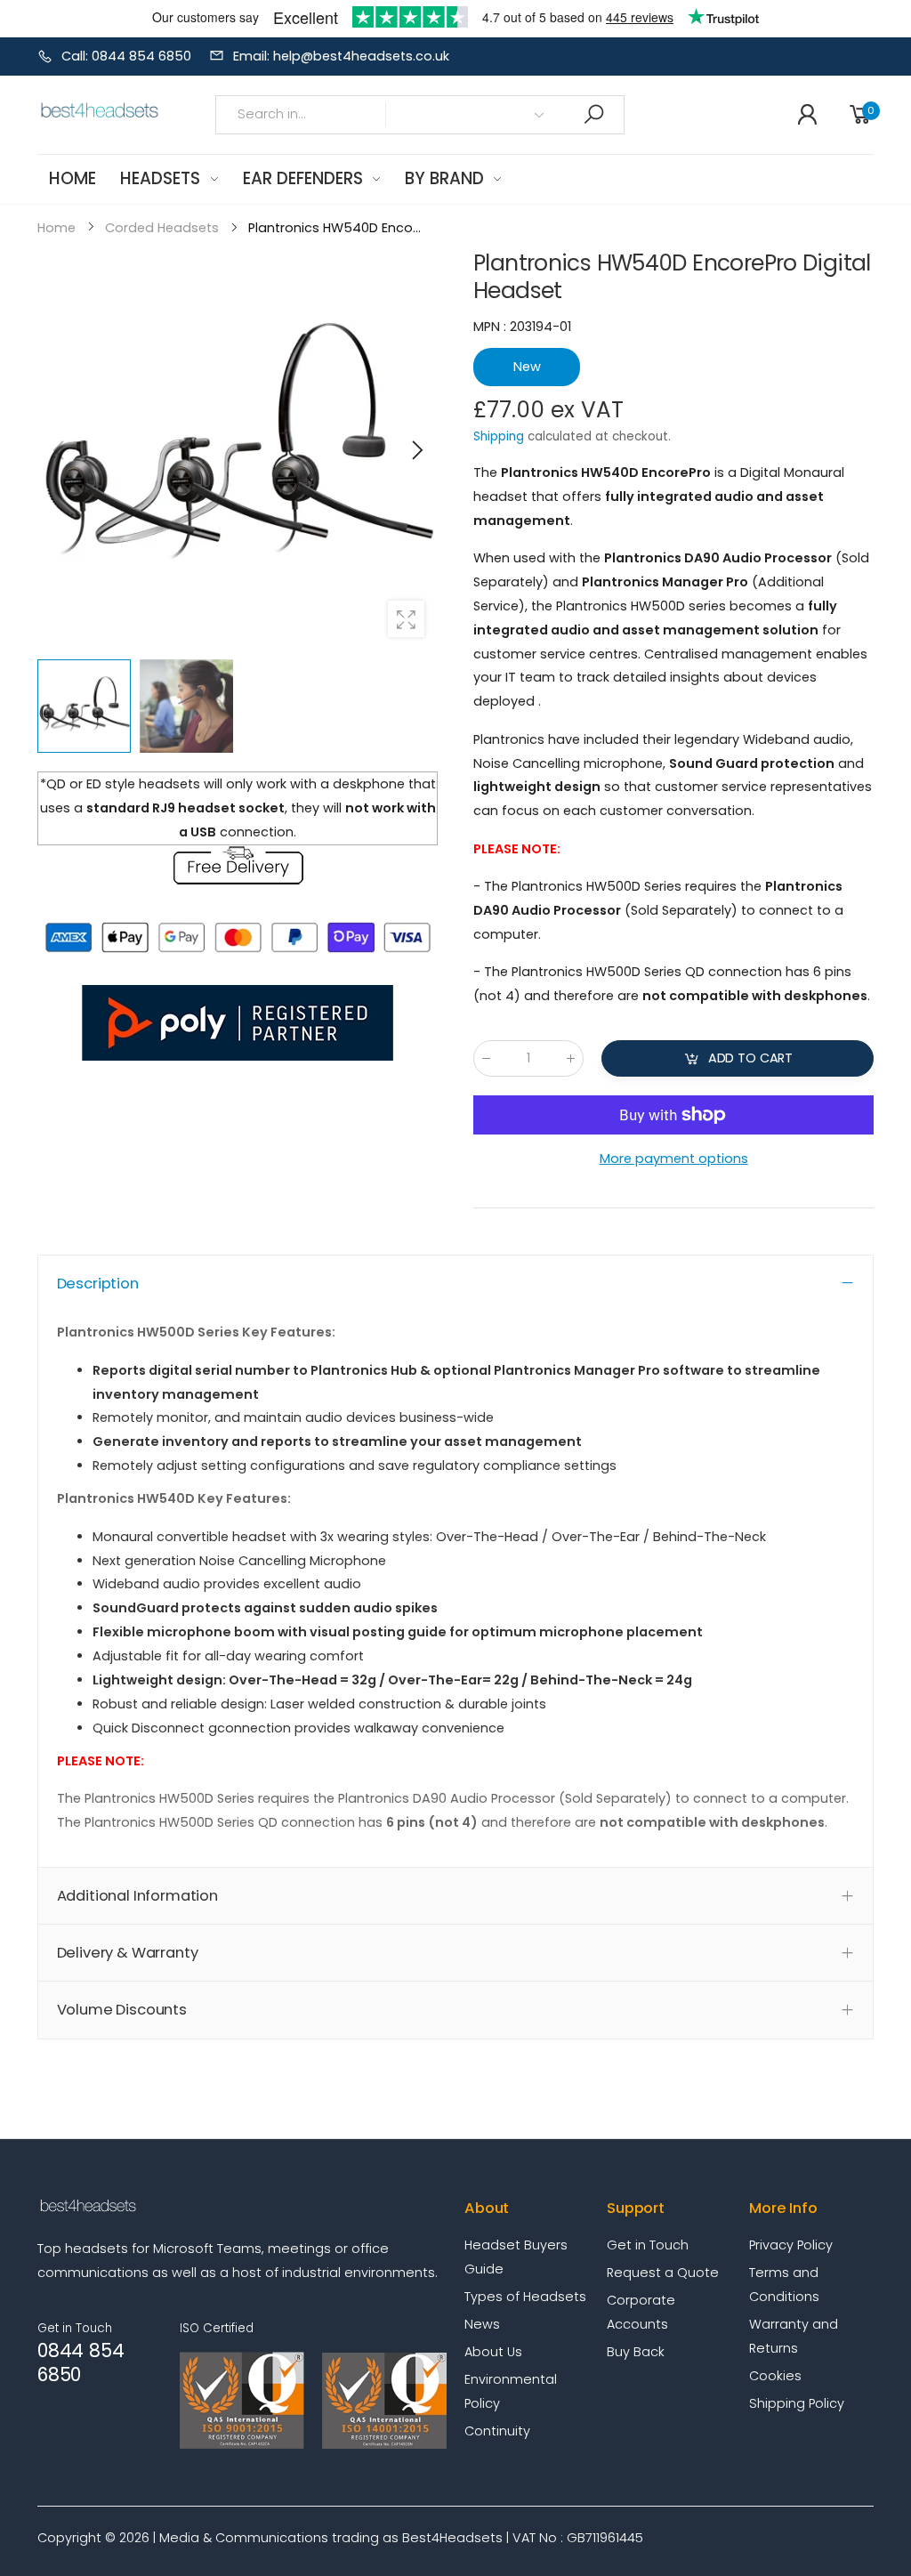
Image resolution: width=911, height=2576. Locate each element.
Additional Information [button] (137, 1896)
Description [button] (98, 1284)
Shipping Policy (797, 2403)
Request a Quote (663, 2273)
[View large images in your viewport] (406, 619)
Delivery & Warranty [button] (128, 1953)
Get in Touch (648, 2245)
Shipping (499, 436)
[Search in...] (593, 114)
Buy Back (636, 2352)
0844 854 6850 (81, 2362)
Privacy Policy (791, 2245)
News (482, 2324)
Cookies (775, 2376)
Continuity (497, 2431)
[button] (415, 450)
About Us (493, 2352)
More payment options (673, 1159)
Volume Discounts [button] (122, 2010)
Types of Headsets (525, 2297)
